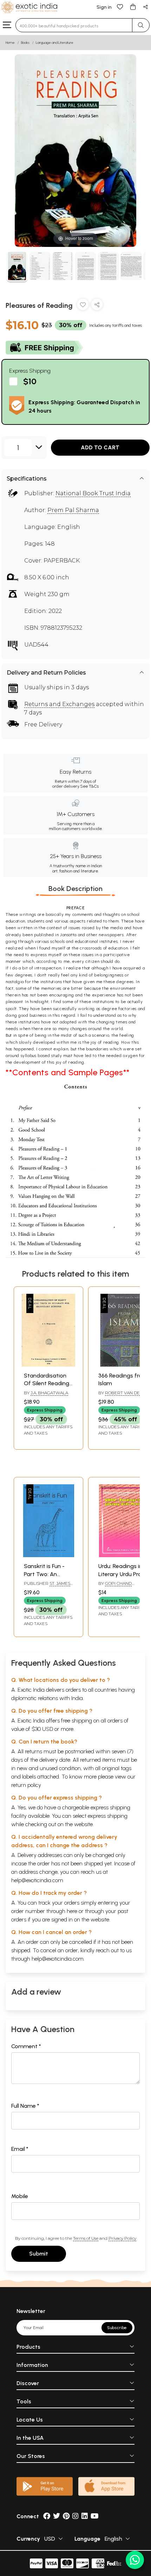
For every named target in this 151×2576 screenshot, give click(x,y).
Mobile (20, 2196)
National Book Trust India (93, 493)
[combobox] (74, 25)
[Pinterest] (66, 2516)
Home (10, 43)
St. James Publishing (47, 1586)
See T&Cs (89, 786)
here (72, 1911)
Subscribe (117, 2328)
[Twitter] (57, 2516)
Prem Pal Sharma (73, 510)
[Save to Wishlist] (83, 306)
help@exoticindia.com (37, 1880)
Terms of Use (86, 2238)
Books (25, 43)
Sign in (104, 7)
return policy (26, 1785)
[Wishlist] (120, 6)
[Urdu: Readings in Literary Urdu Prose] (123, 1555)
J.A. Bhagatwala (49, 1393)
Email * (20, 2149)
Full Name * (25, 2106)
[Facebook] (47, 2516)
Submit (39, 2254)
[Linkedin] (85, 2516)
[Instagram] (75, 2516)
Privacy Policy (122, 2238)
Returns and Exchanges (59, 704)
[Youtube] (95, 2516)
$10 (30, 381)
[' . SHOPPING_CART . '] (133, 6)
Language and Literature (55, 43)
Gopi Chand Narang (115, 1586)
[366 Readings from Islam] (123, 1365)
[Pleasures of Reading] (17, 267)
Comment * (26, 2046)
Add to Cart (100, 447)
